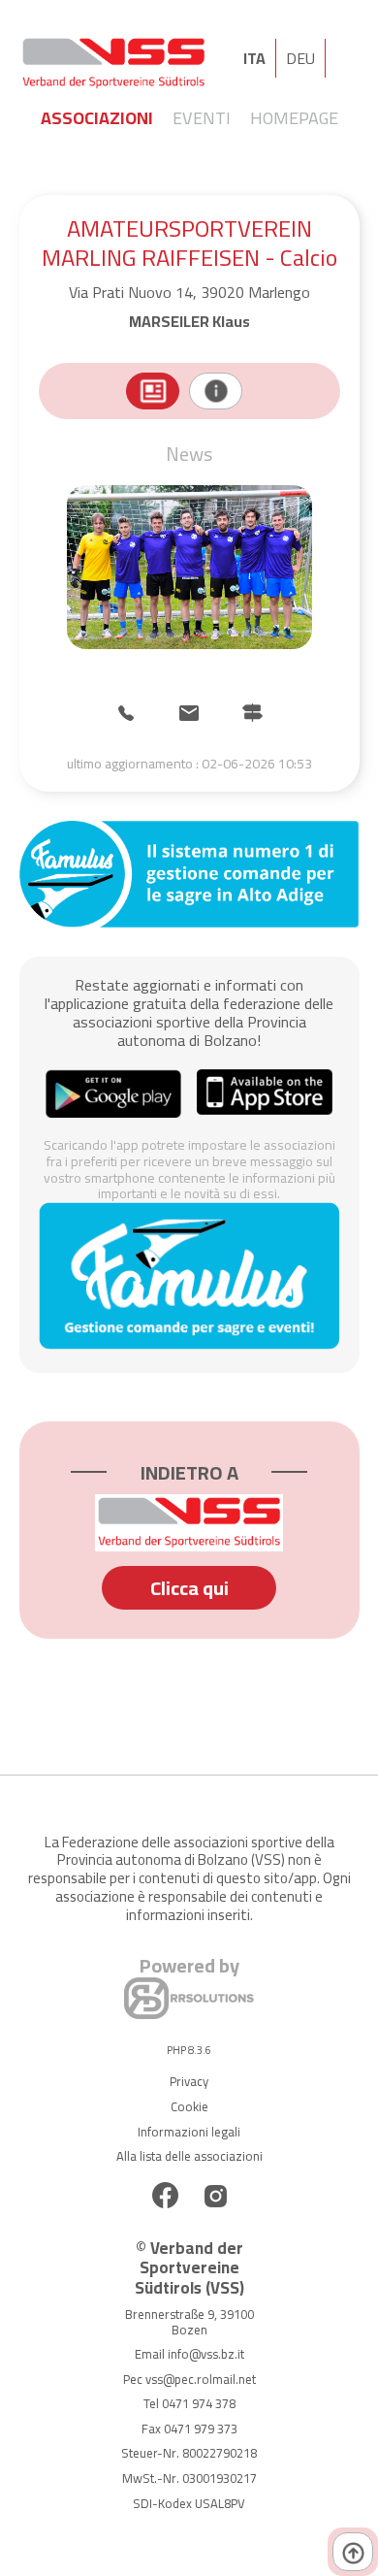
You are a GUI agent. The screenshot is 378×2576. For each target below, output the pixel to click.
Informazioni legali (189, 2132)
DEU (300, 58)
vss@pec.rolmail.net (201, 2379)
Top (353, 2552)
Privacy (189, 2081)
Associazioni (97, 118)
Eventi (202, 118)
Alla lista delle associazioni (189, 2156)
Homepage (294, 118)
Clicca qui (189, 1588)
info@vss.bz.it (206, 2354)
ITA (254, 58)
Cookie (189, 2106)
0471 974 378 (199, 2403)
